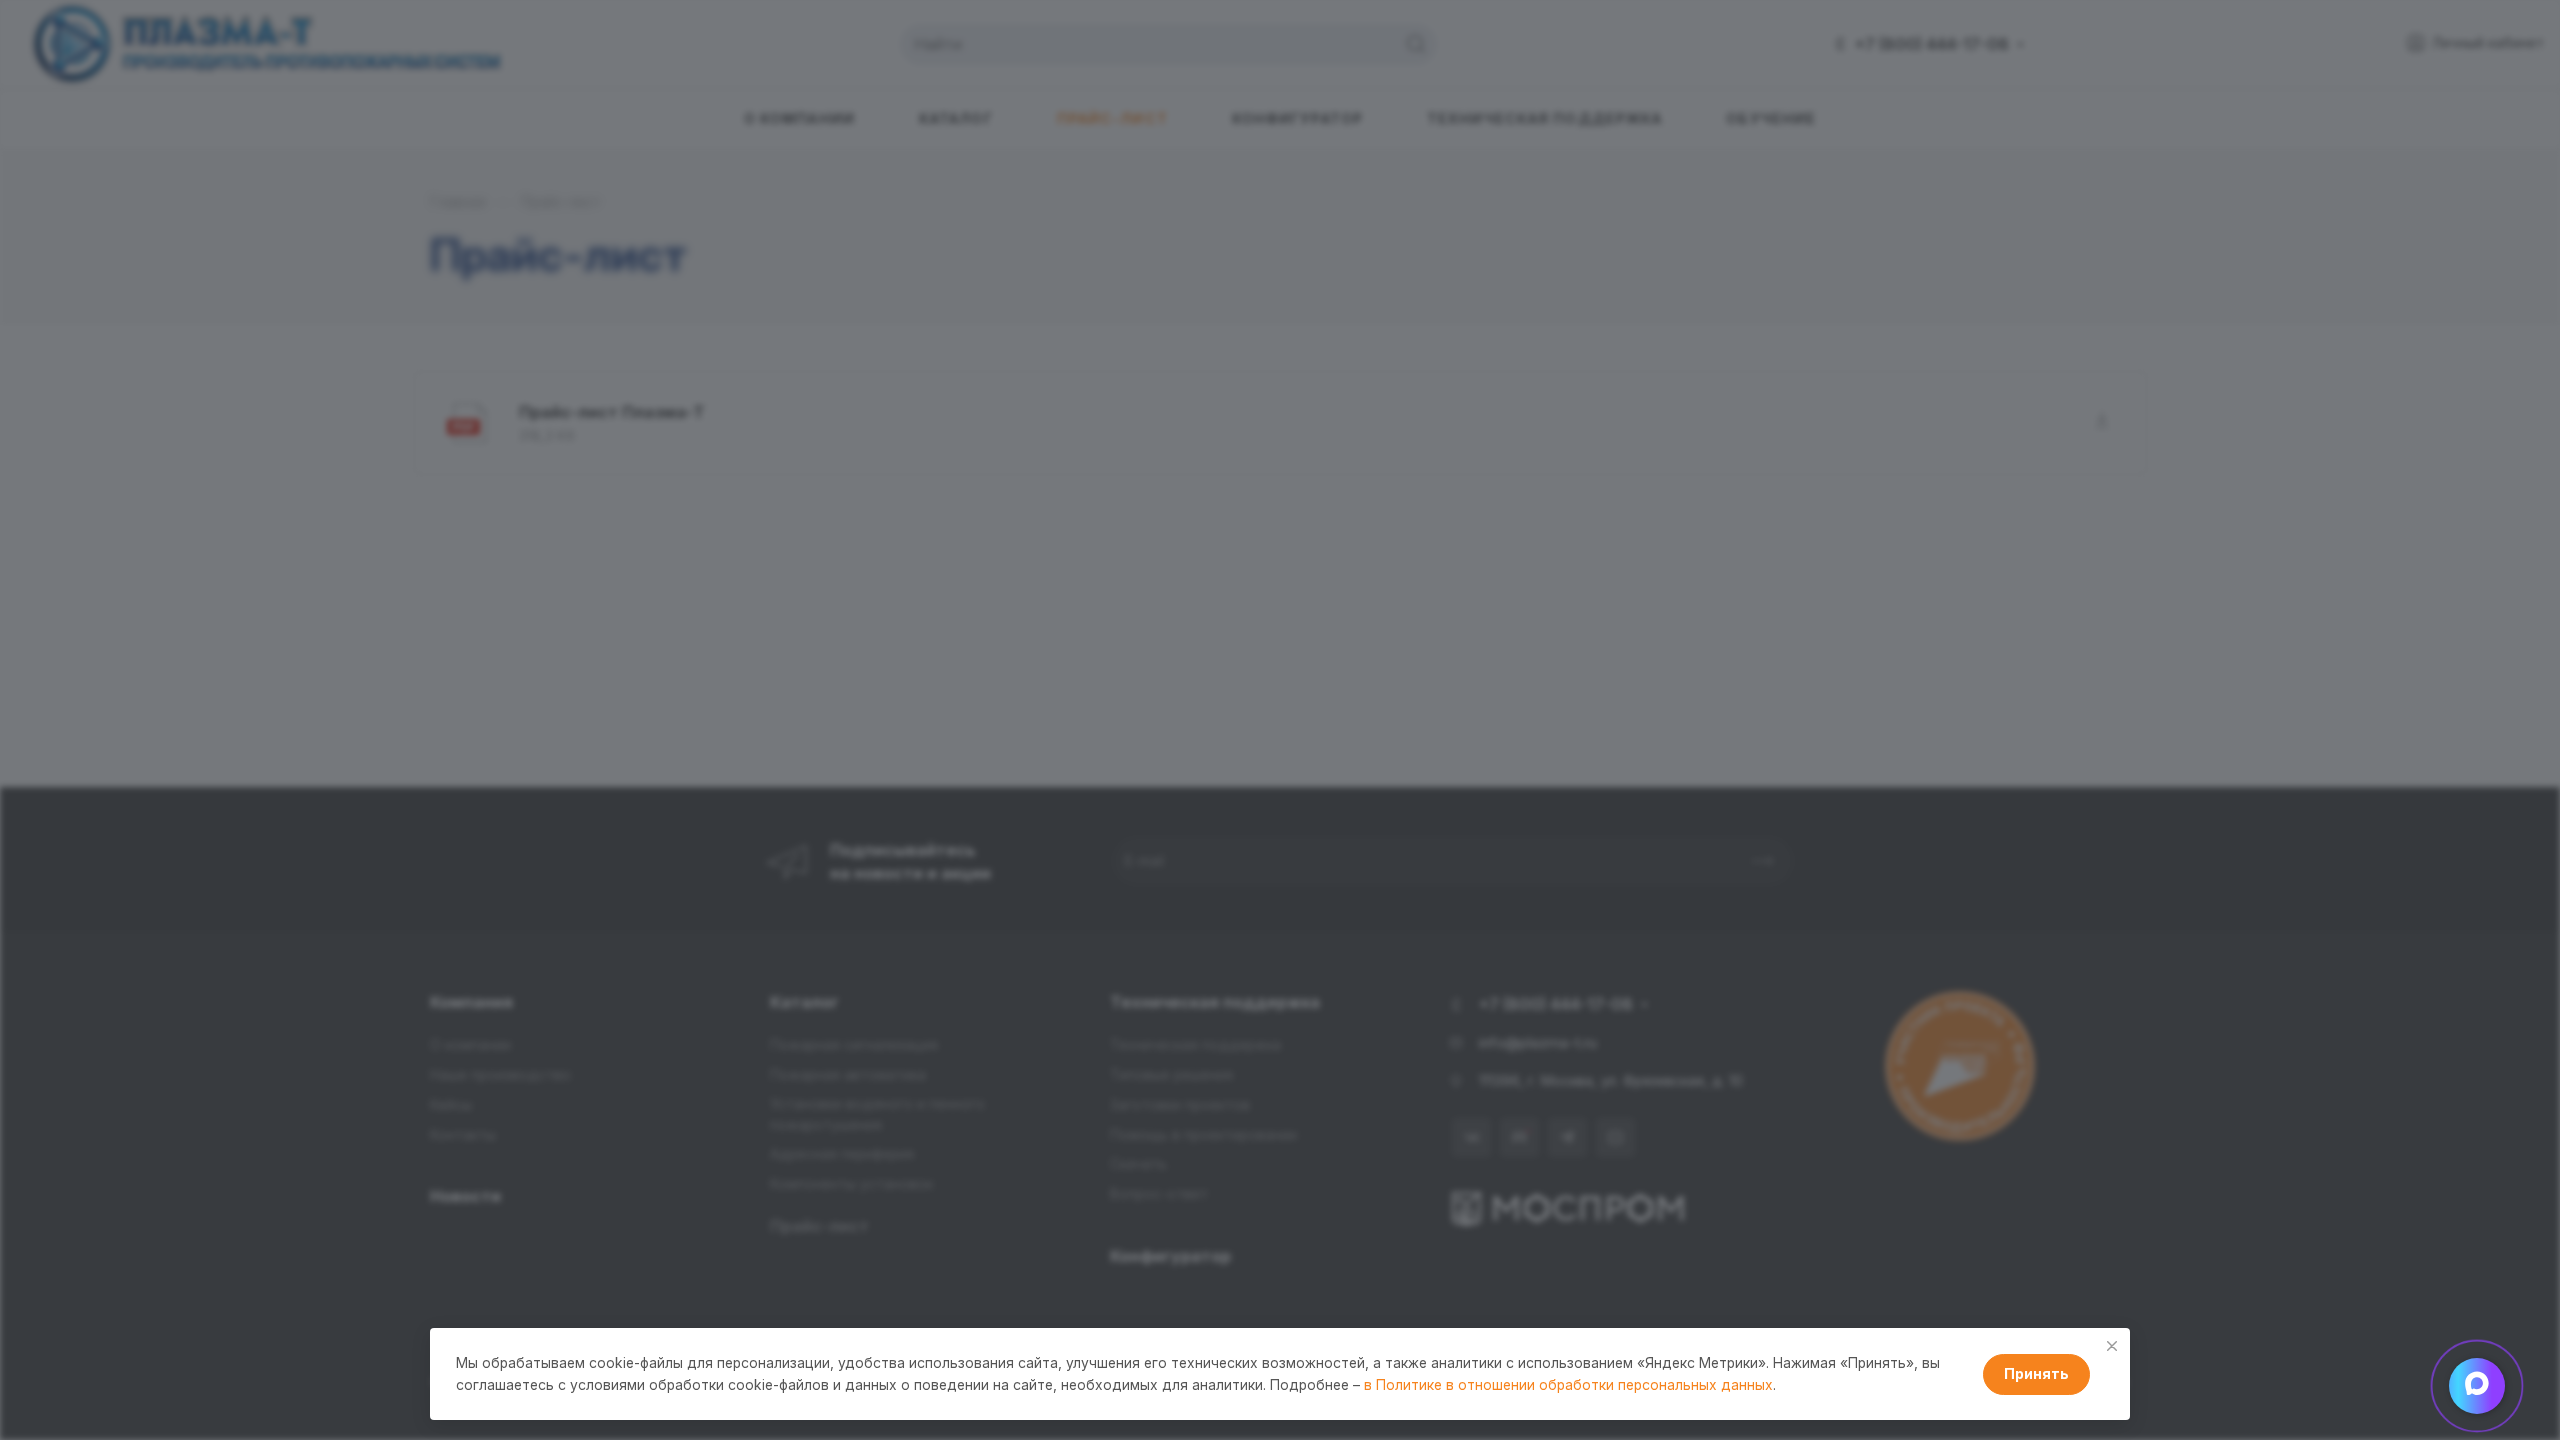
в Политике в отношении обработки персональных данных (1568, 1385)
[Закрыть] (2112, 1346)
